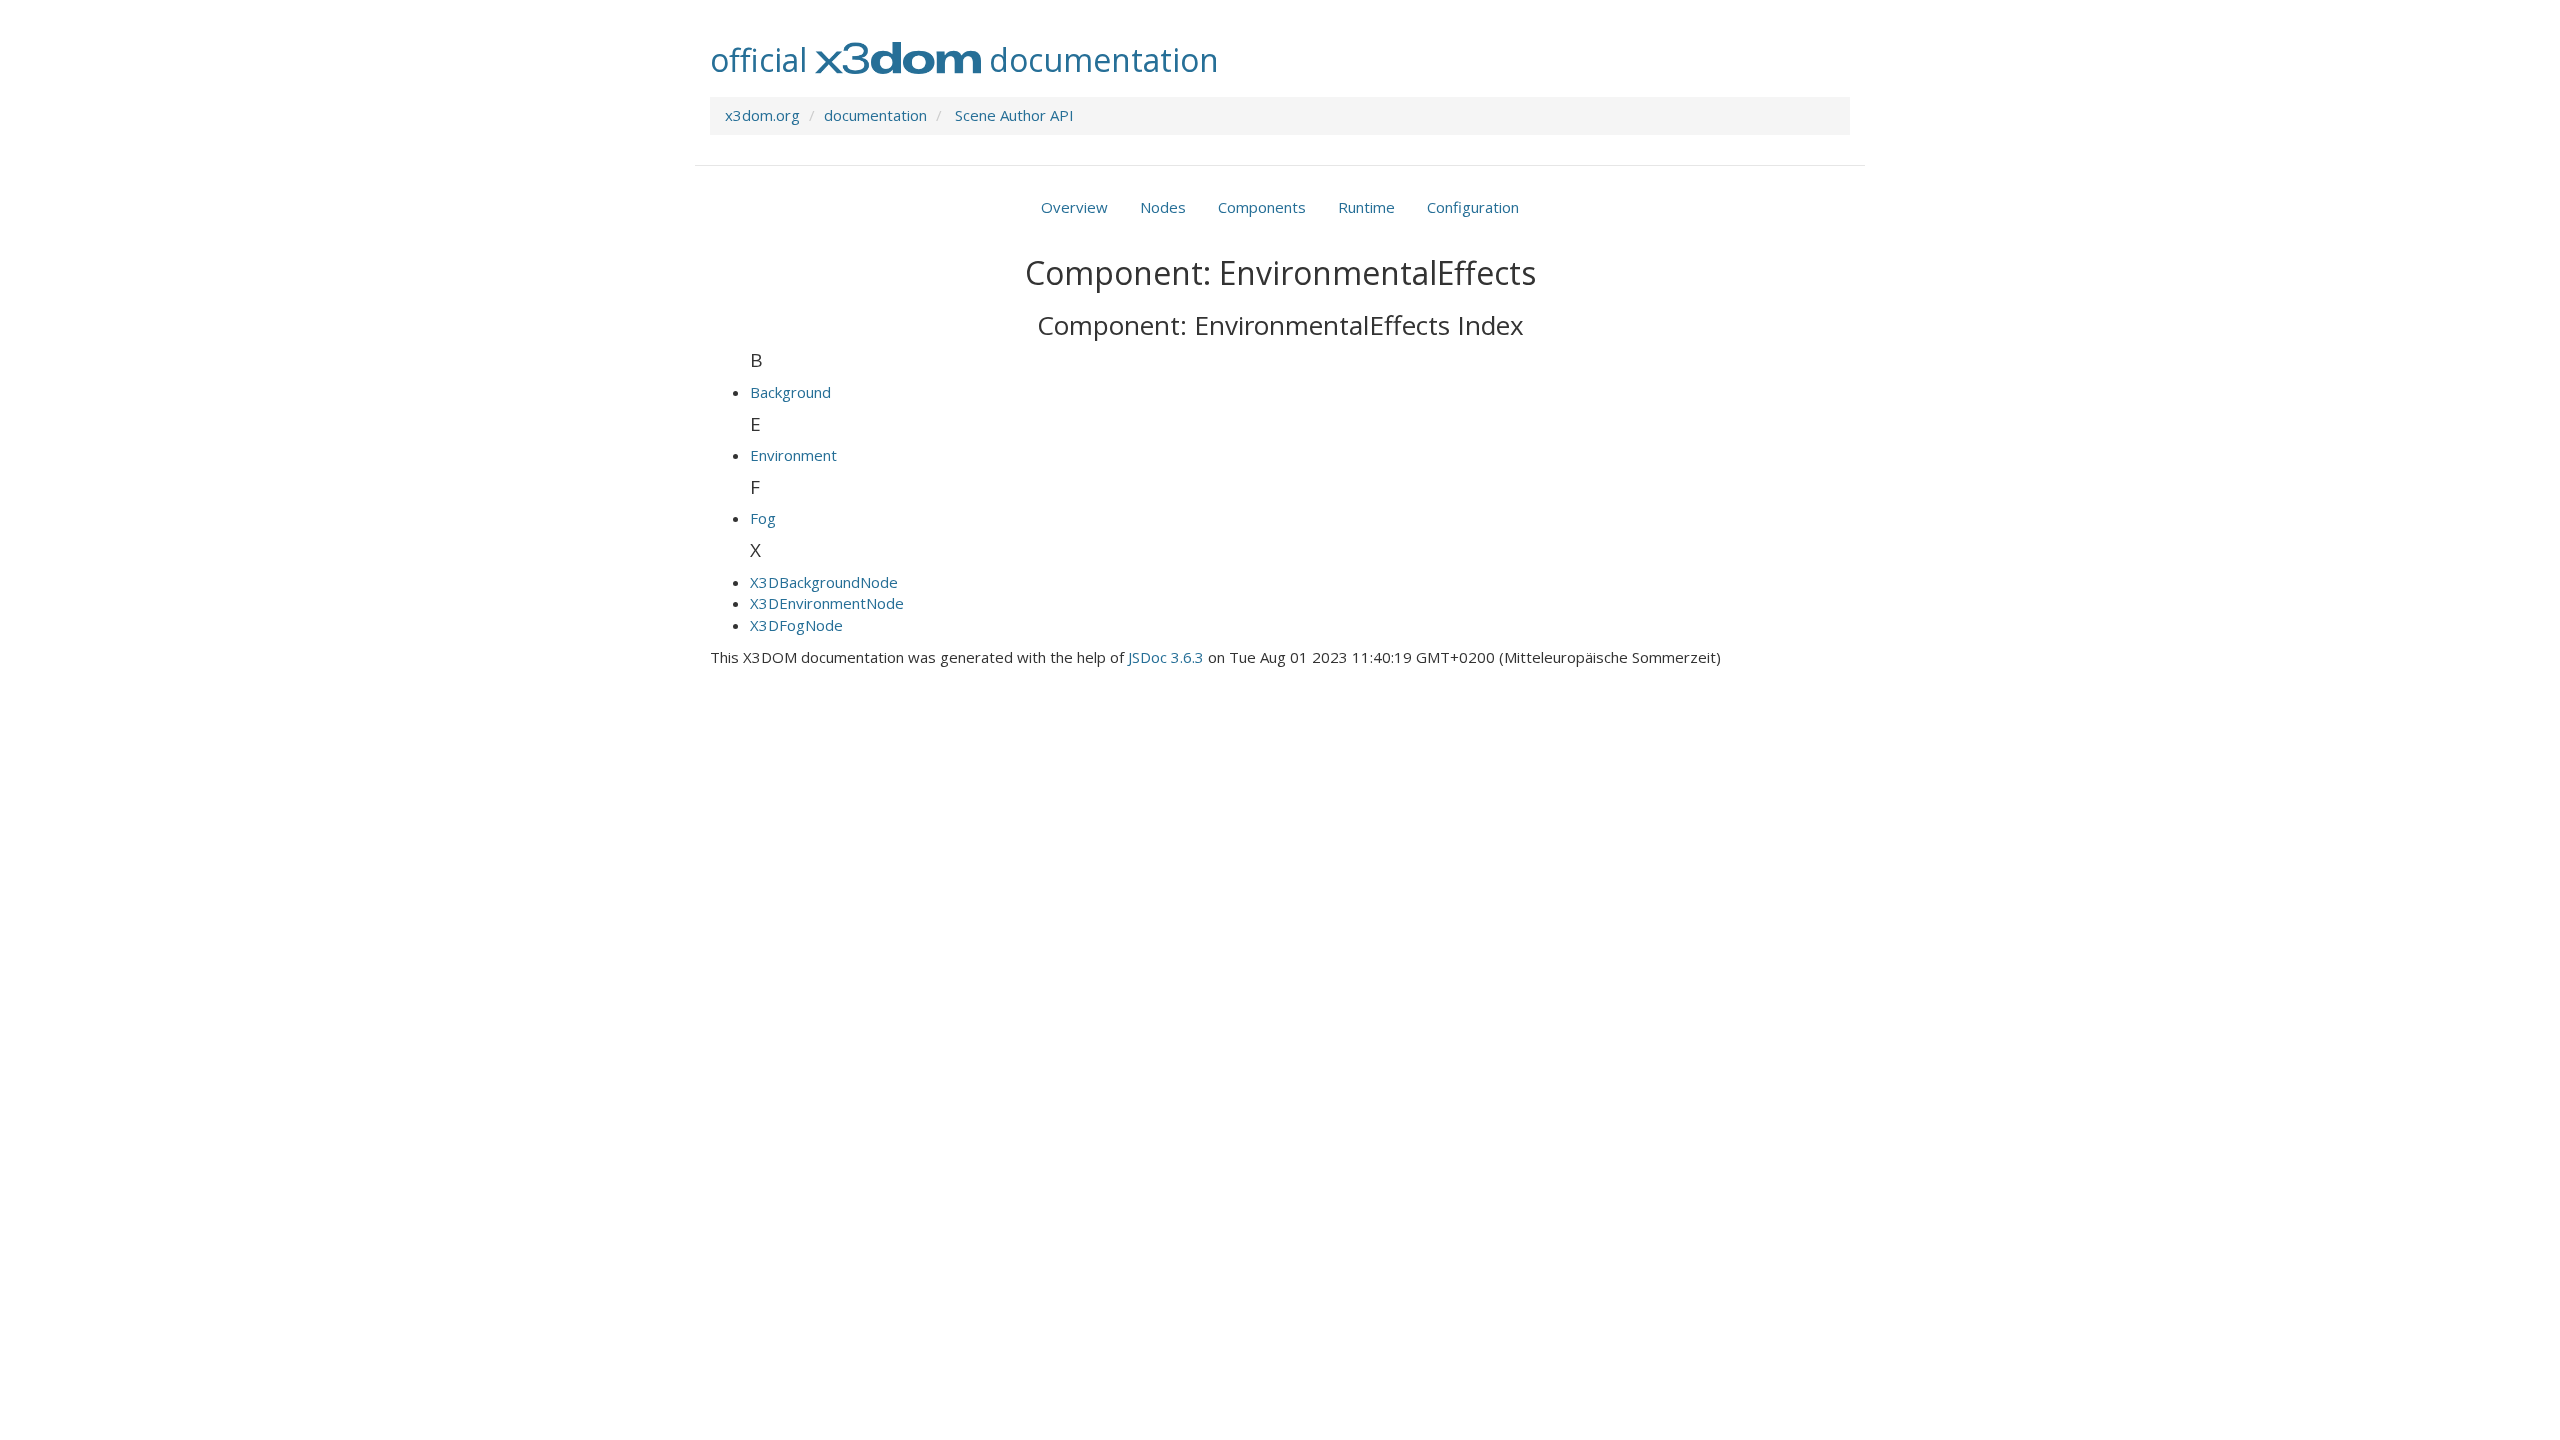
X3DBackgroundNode (824, 582)
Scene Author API (1014, 115)
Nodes (1163, 207)
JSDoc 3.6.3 (1166, 657)
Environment (793, 455)
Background (790, 392)
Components (1262, 207)
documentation (875, 115)
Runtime (1366, 207)
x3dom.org (762, 115)
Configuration (1473, 207)
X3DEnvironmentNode (827, 603)
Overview (1074, 207)
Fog (763, 518)
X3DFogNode (796, 625)
